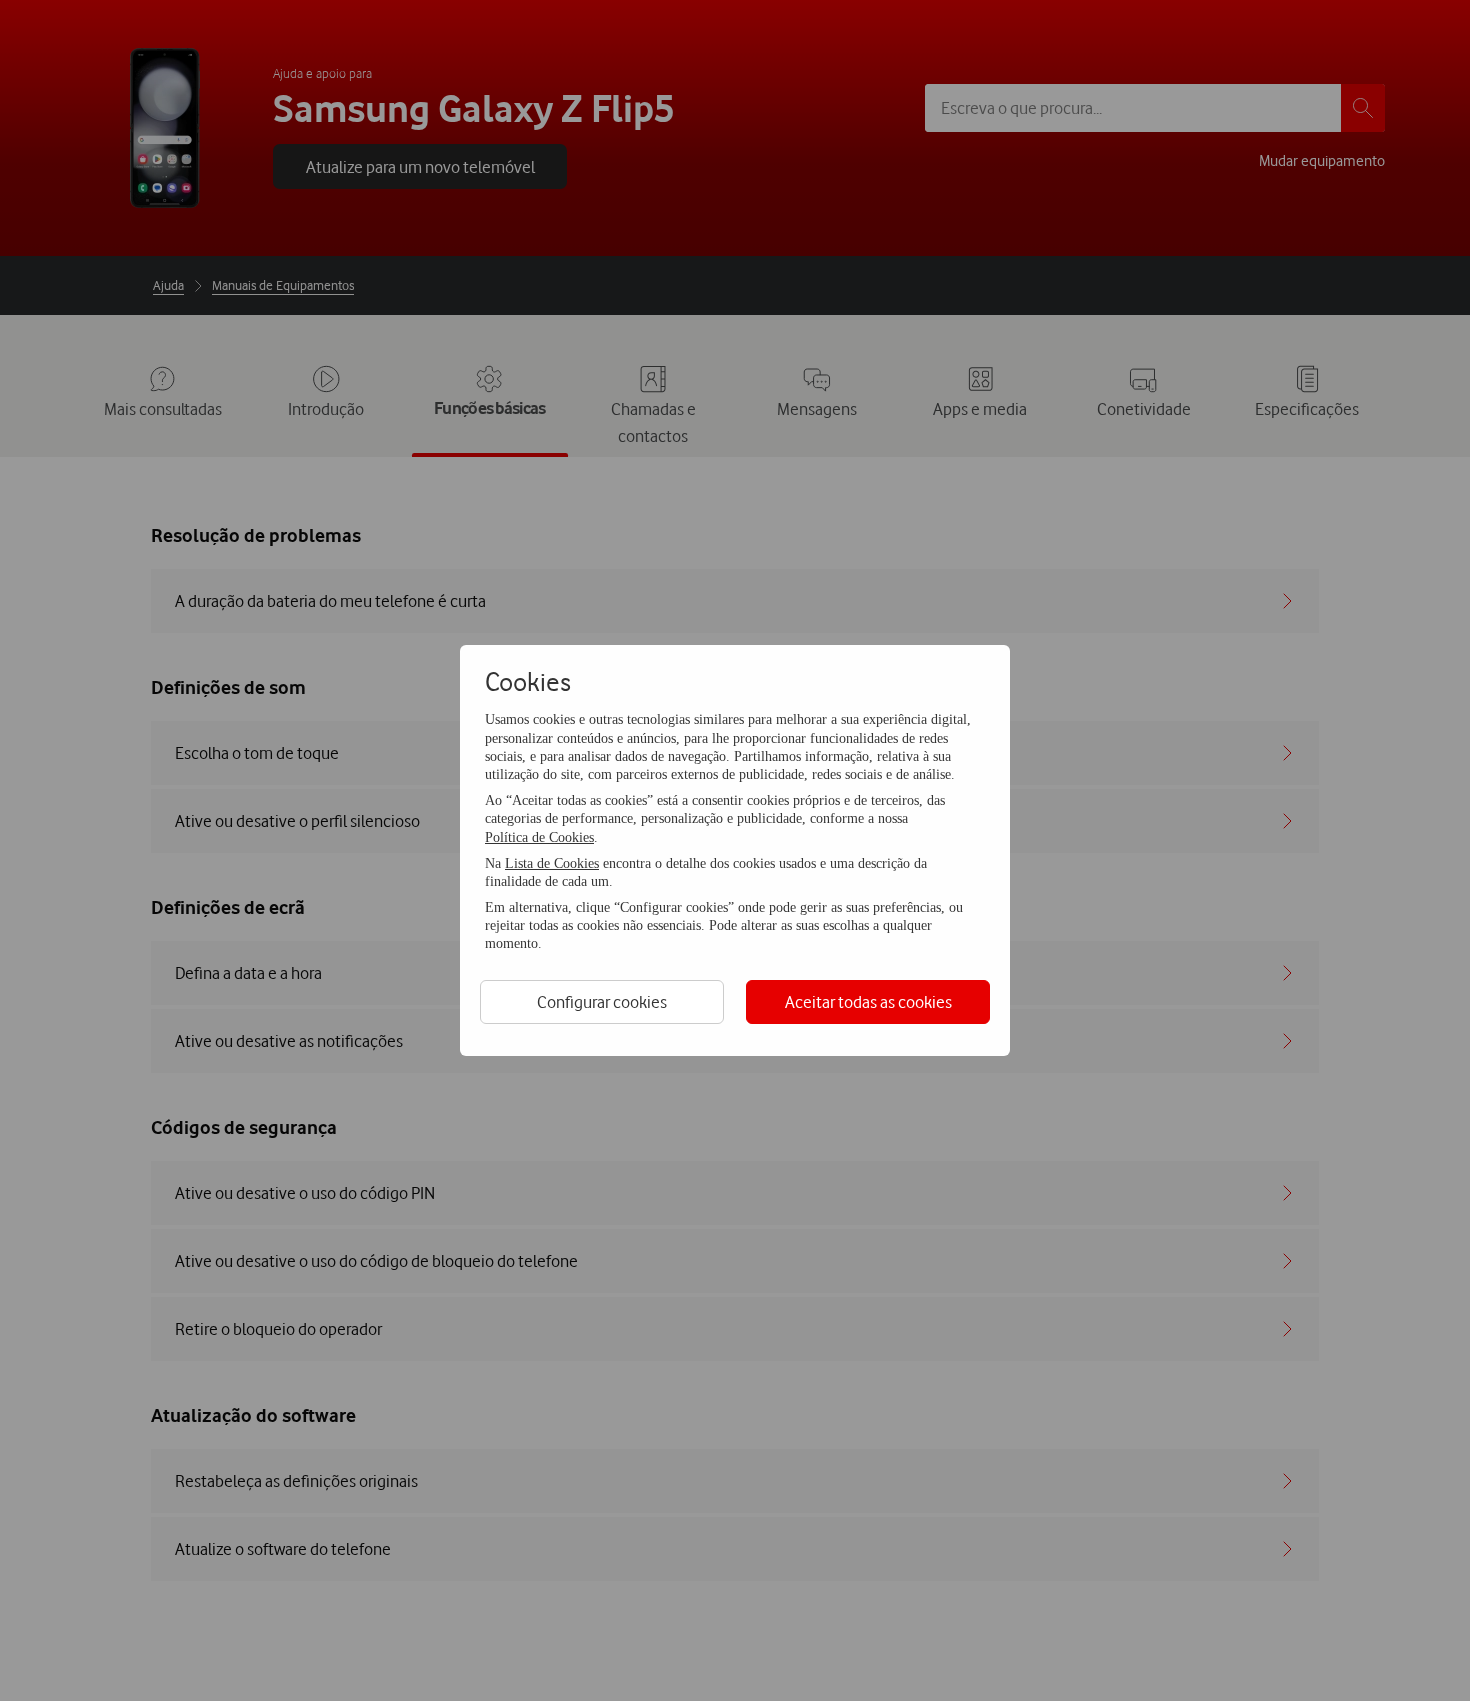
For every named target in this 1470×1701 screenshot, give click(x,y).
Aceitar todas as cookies (868, 1001)
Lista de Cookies (552, 863)
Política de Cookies (539, 837)
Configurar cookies (602, 1001)
